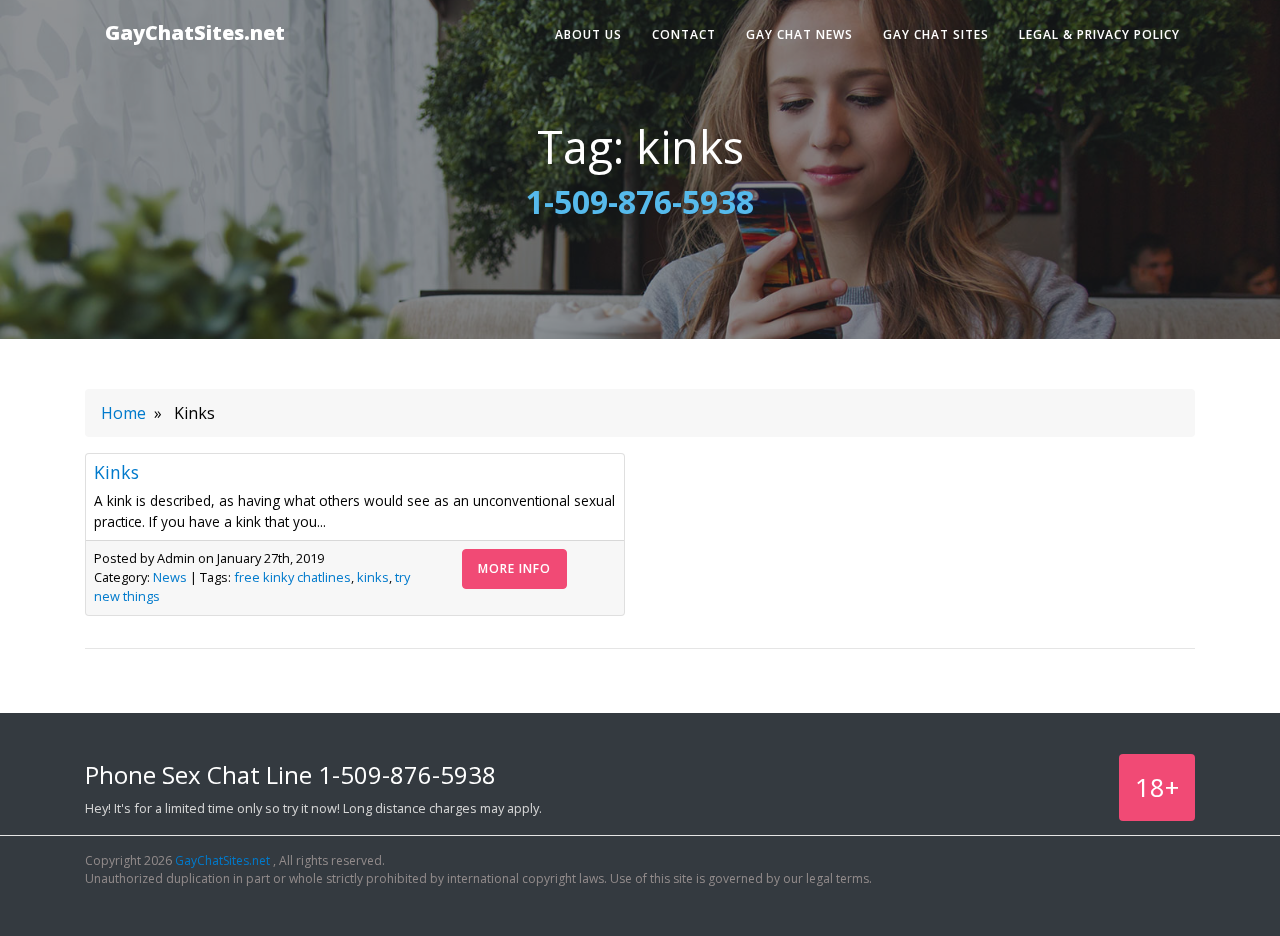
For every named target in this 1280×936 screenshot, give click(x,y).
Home (123, 413)
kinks (373, 577)
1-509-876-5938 (640, 201)
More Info (514, 568)
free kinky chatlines (292, 577)
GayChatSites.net (195, 32)
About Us (588, 34)
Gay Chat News (799, 34)
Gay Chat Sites (936, 34)
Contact (684, 34)
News (170, 577)
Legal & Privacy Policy (1099, 34)
